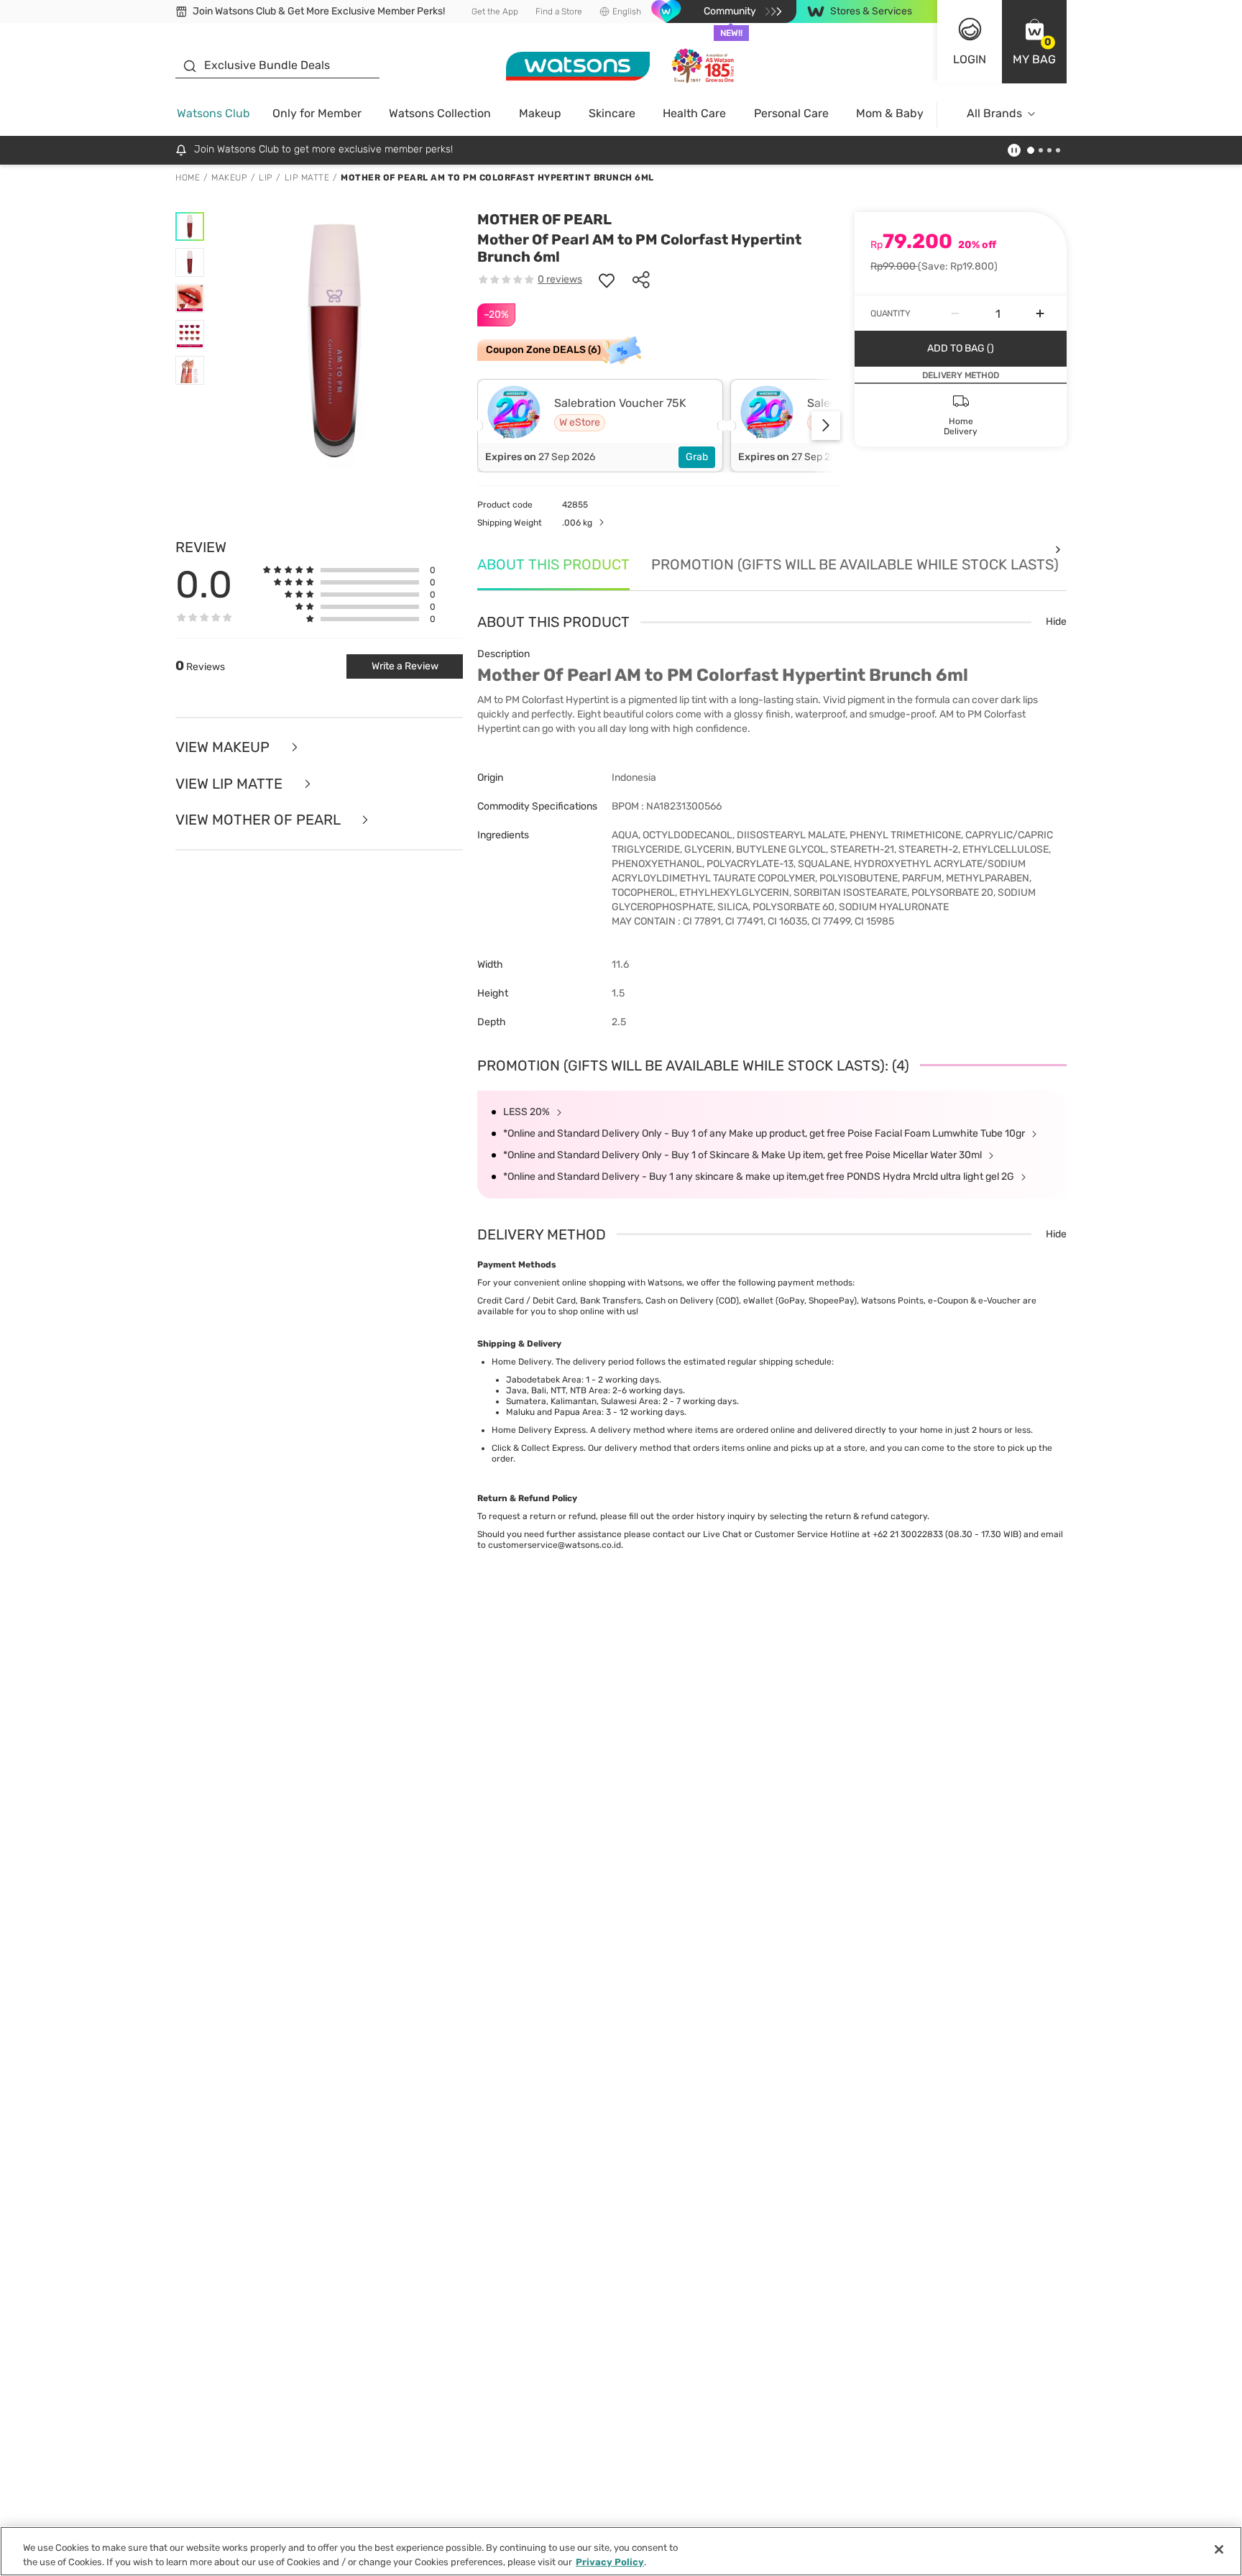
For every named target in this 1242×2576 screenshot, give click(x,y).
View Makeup (224, 747)
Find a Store (559, 12)
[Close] (1219, 2549)
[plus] (1040, 313)
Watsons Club (213, 113)
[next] (826, 426)
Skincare (612, 113)
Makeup (540, 113)
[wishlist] (607, 280)
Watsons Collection (440, 113)
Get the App (495, 12)
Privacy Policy (610, 2561)
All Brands (994, 113)
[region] (621, 2551)
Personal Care (791, 113)
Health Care (694, 113)
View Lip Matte (231, 784)
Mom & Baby (890, 113)
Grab (697, 457)
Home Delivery (521, 1362)
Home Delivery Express (539, 1430)
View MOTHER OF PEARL (259, 820)
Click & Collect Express (538, 1448)
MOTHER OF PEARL (544, 219)
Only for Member (317, 113)
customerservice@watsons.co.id (555, 1545)
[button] (1034, 42)
